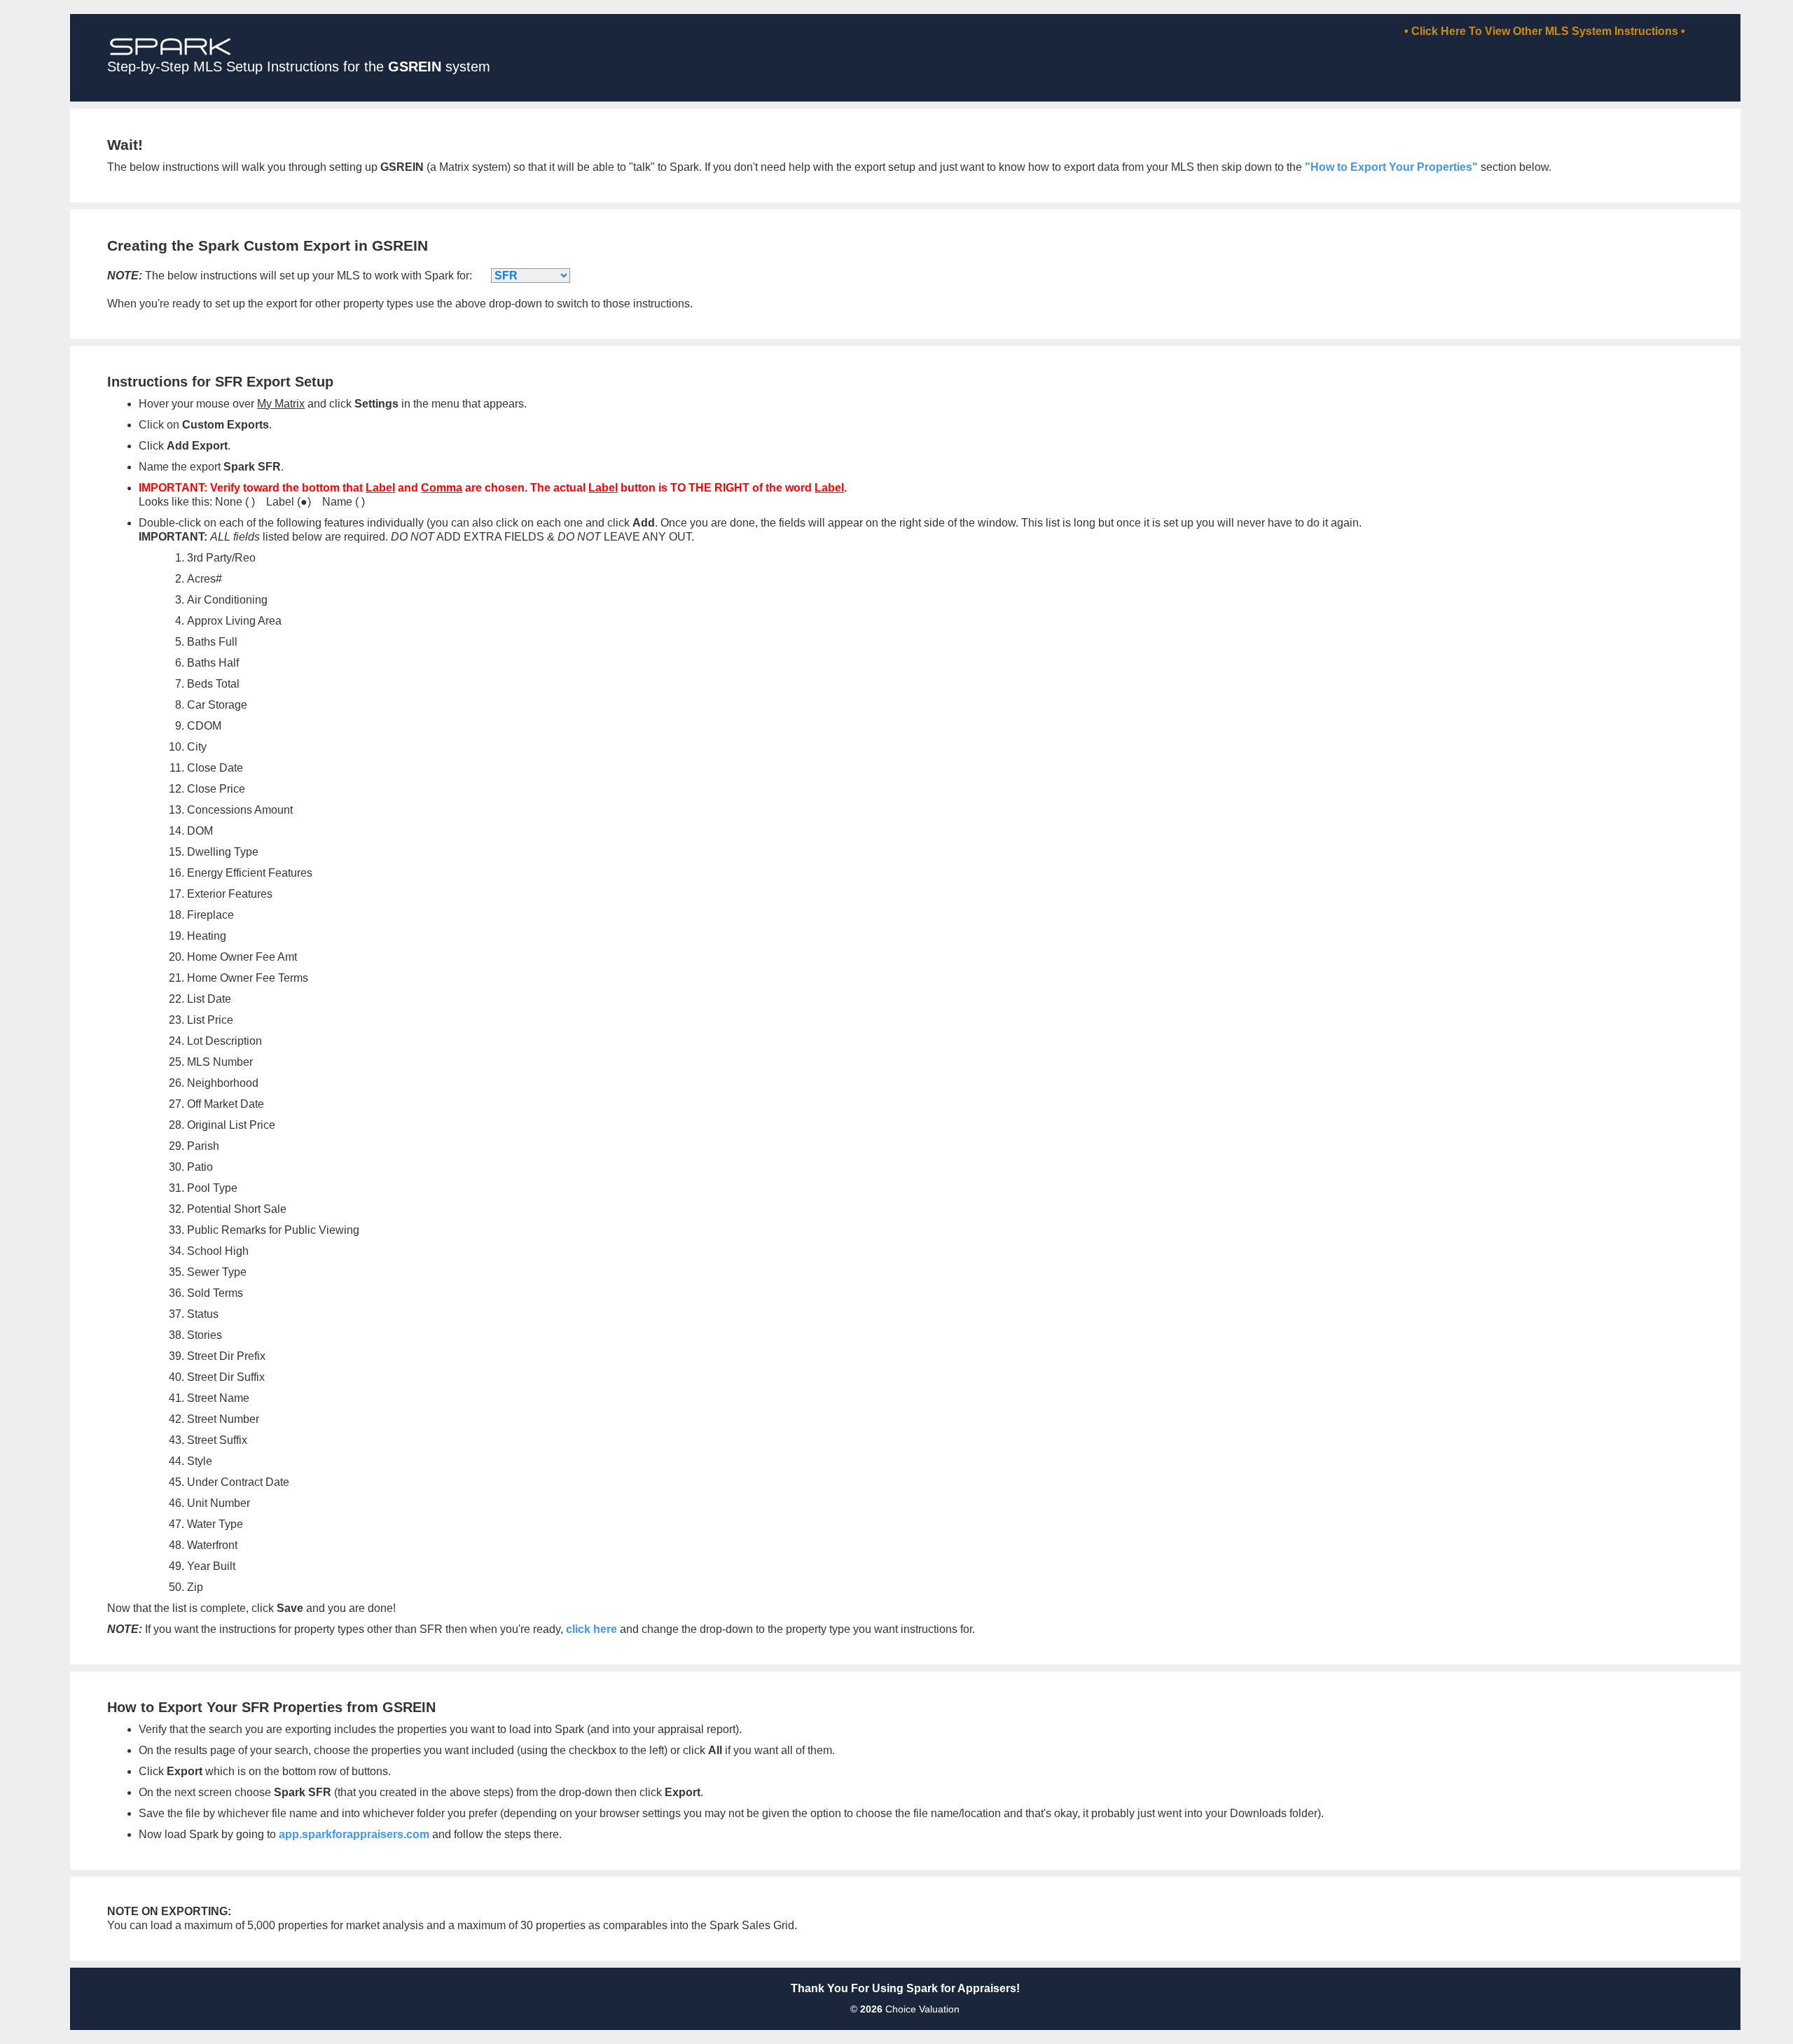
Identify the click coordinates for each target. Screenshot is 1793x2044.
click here (591, 1629)
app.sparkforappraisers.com (354, 1834)
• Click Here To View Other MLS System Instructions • (1545, 31)
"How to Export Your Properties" (1391, 167)
